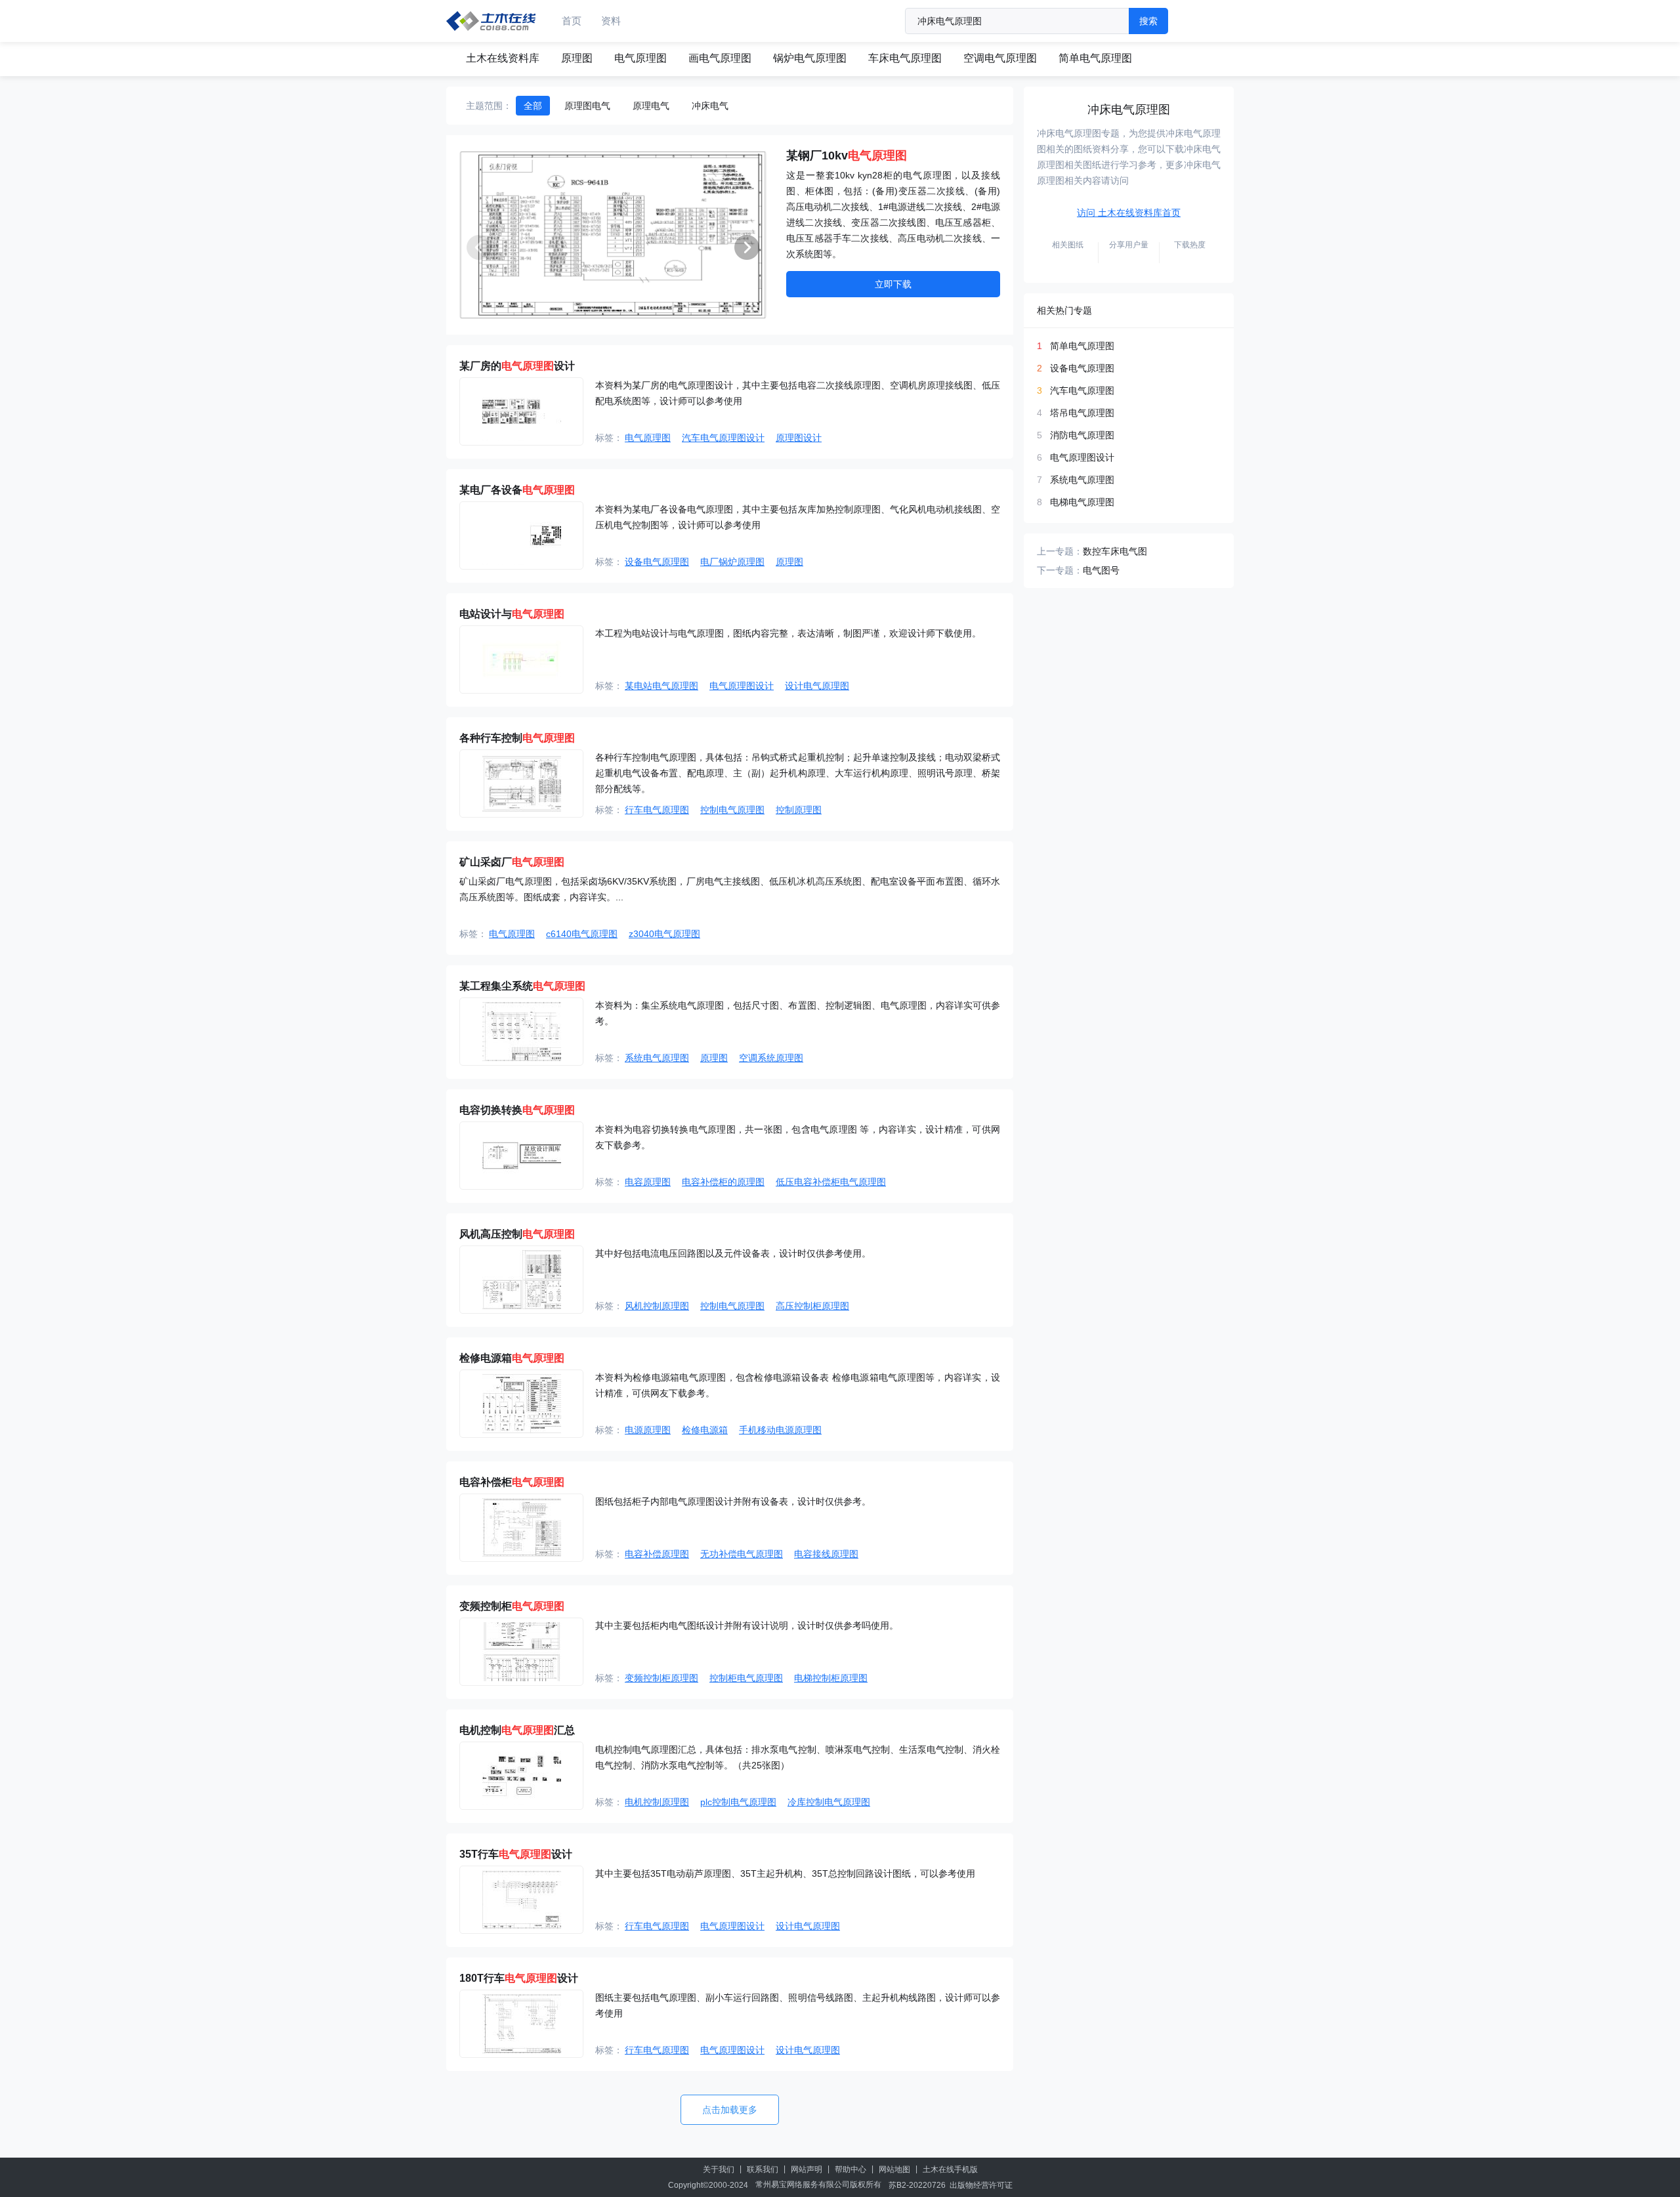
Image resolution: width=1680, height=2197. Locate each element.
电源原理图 (648, 1430)
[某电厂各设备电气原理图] (521, 535)
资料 (611, 21)
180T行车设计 (519, 1978)
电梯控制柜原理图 (831, 1678)
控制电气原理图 (732, 810)
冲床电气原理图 (1129, 110)
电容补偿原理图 (657, 1554)
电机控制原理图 (657, 1802)
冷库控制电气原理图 (829, 1802)
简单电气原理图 (1095, 58)
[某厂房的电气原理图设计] (521, 411)
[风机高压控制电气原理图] (521, 1280)
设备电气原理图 (657, 562)
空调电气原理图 (1000, 58)
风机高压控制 (517, 1234)
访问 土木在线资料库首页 (1129, 213)
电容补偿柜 (512, 1482)
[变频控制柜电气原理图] (521, 1652)
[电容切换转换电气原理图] (521, 1156)
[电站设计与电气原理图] (521, 659)
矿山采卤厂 (512, 862)
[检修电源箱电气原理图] (521, 1404)
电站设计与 (512, 614)
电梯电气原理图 (1082, 502)
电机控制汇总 (517, 1730)
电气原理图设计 (742, 686)
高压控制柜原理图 (812, 1306)
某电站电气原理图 (661, 686)
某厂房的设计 (517, 366)
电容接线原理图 (826, 1554)
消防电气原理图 (1082, 435)
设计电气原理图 (817, 686)
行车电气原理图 (657, 810)
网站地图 (894, 2169)
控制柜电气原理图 (746, 1678)
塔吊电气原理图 (1082, 413)
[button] (747, 247)
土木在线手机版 (950, 2169)
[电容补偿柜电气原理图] (521, 1528)
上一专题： (1060, 551)
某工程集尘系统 (522, 986)
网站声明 (807, 2169)
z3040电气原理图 (664, 934)
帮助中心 (850, 2169)
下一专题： (1060, 570)
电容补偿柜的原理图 (723, 1182)
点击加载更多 (730, 2110)
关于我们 (719, 2169)
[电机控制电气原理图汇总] (521, 1776)
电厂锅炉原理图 (732, 562)
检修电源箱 (512, 1358)
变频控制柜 (512, 1606)
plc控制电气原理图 (738, 1802)
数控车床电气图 (1115, 551)
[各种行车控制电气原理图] (521, 784)
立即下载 (893, 284)
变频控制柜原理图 (661, 1678)
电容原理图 (648, 1182)
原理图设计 (799, 438)
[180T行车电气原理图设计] (521, 2024)
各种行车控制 (517, 738)
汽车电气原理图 (1082, 390)
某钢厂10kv (847, 156)
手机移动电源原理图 (780, 1430)
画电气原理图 (720, 58)
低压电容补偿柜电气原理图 (831, 1182)
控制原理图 (799, 810)
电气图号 (1101, 570)
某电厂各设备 (517, 490)
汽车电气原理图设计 (723, 438)
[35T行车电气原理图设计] (521, 1900)
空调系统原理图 (771, 1058)
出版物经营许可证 (981, 2185)
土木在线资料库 (503, 58)
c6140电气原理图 (582, 934)
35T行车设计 (516, 1854)
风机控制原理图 (657, 1306)
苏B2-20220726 (917, 2185)
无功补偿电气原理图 (742, 1554)
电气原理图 (640, 58)
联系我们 (763, 2169)
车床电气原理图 (905, 58)
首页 (572, 21)
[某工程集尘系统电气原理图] (521, 1032)
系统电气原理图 (657, 1058)
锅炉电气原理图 (810, 58)
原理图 (577, 58)
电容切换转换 (517, 1110)
